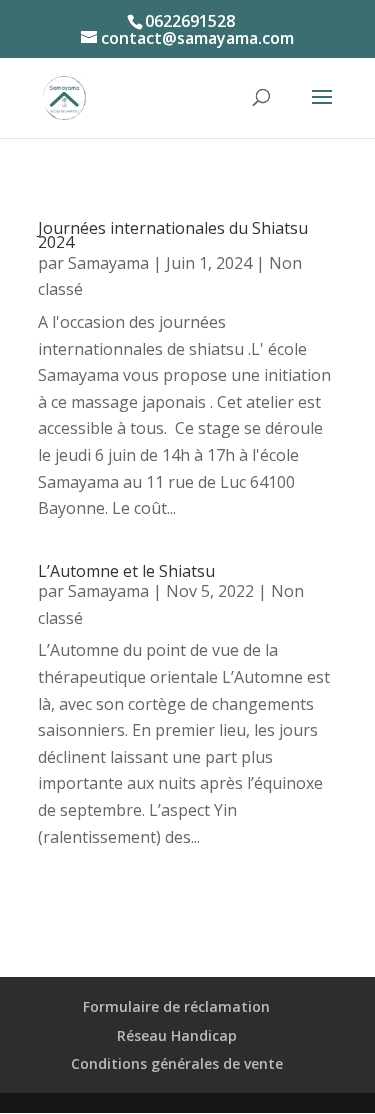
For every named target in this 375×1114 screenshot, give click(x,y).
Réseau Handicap (177, 1035)
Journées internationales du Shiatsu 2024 (173, 235)
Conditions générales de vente (177, 1063)
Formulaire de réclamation (176, 1006)
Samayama (108, 263)
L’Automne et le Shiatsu (126, 571)
